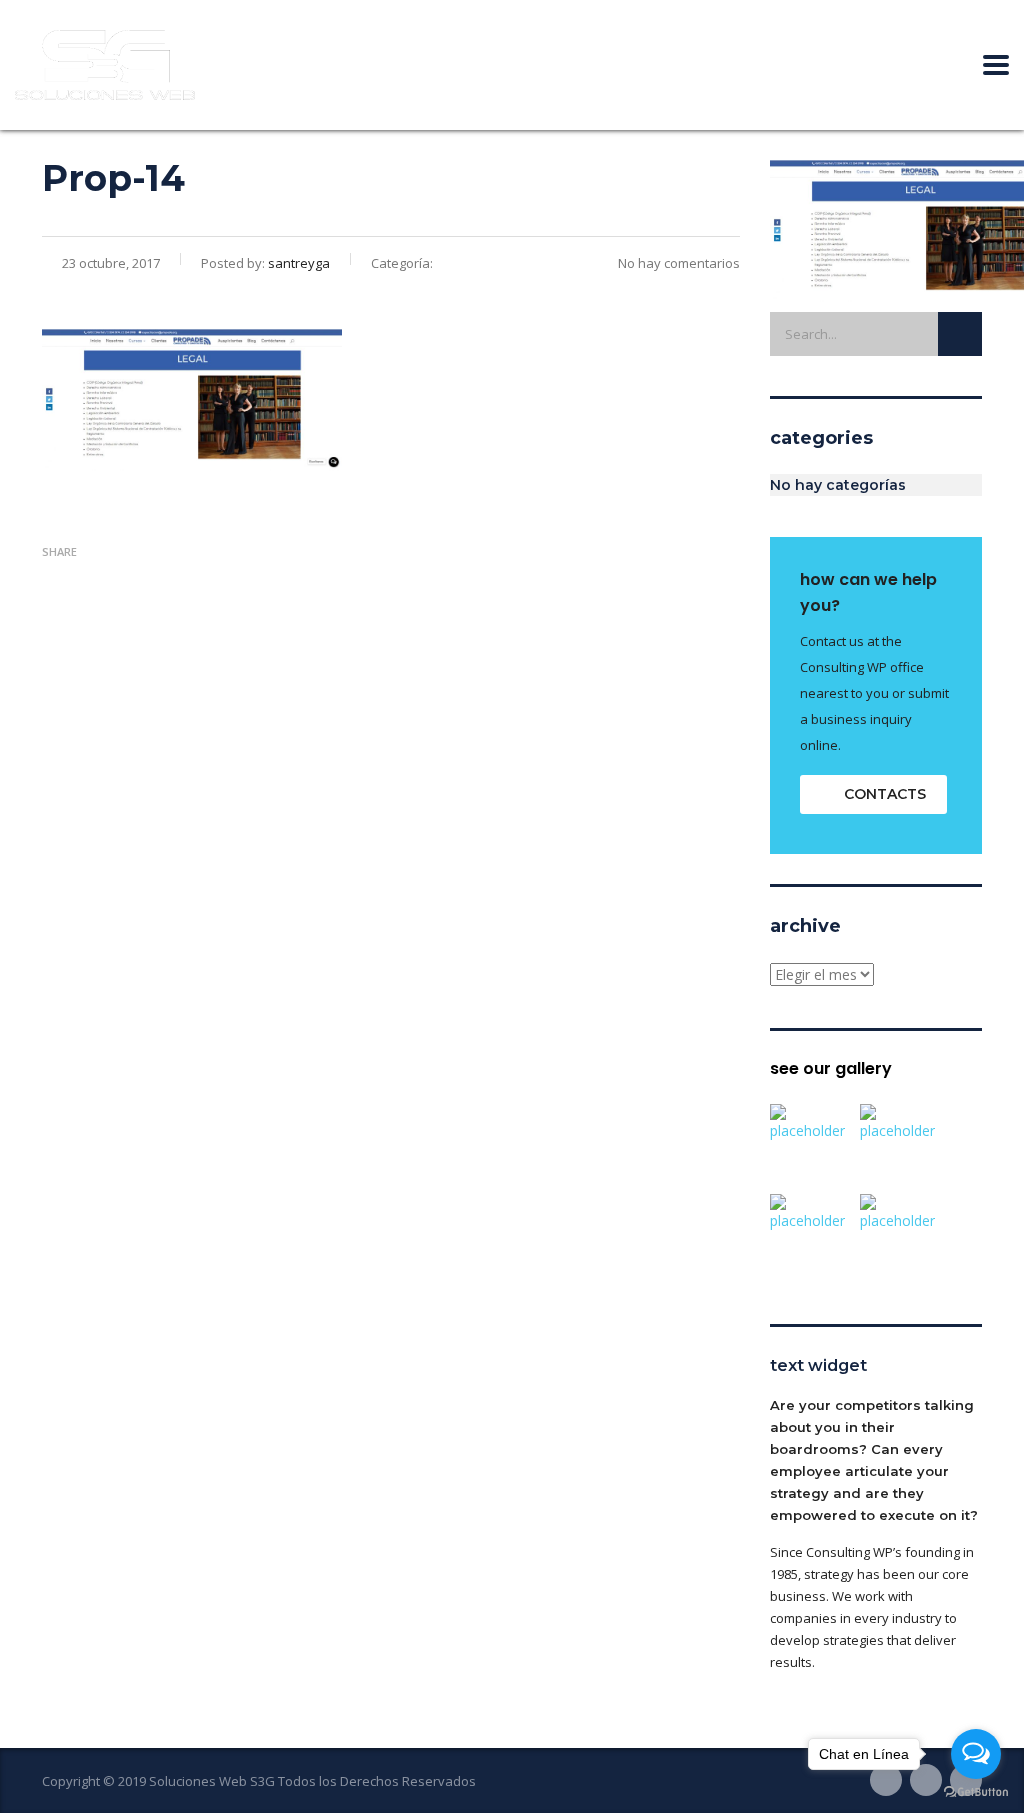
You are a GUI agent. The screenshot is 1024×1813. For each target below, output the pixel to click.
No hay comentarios (679, 263)
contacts (885, 794)
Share (59, 551)
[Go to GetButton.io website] (976, 1792)
